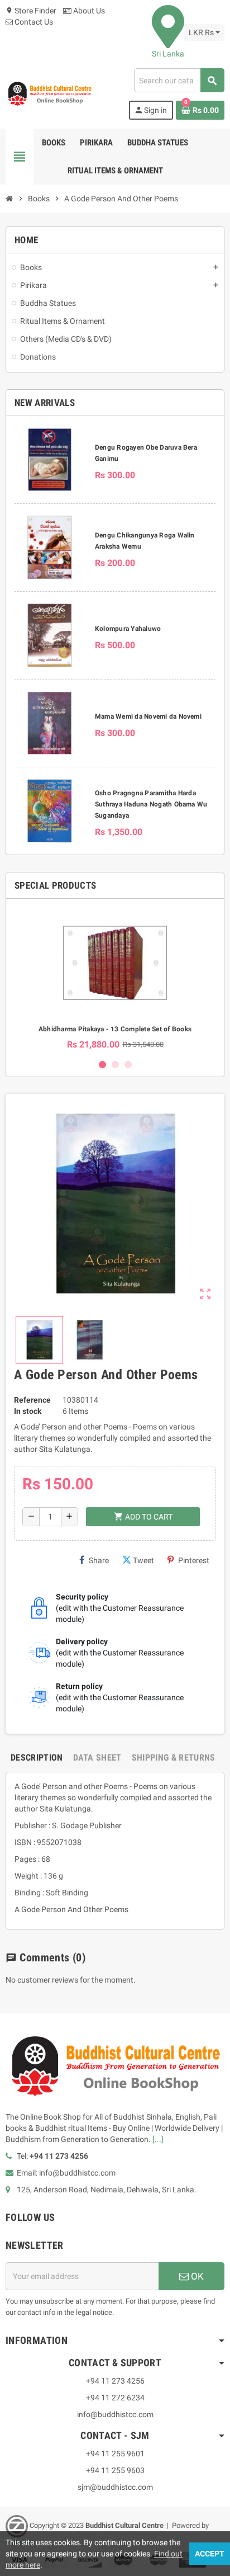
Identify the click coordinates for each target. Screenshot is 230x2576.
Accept (210, 2554)
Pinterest (194, 1560)
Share (99, 1560)
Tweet (143, 1560)
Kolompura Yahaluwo (128, 629)
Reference (32, 1400)
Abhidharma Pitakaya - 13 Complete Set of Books (115, 1029)
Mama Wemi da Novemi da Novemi (148, 716)
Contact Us (33, 22)
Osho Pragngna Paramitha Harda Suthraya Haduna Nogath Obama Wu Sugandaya (151, 804)
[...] (158, 2139)
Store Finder (31, 11)
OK (196, 2276)
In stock (28, 1411)
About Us (88, 11)
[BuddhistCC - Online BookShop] (49, 93)
